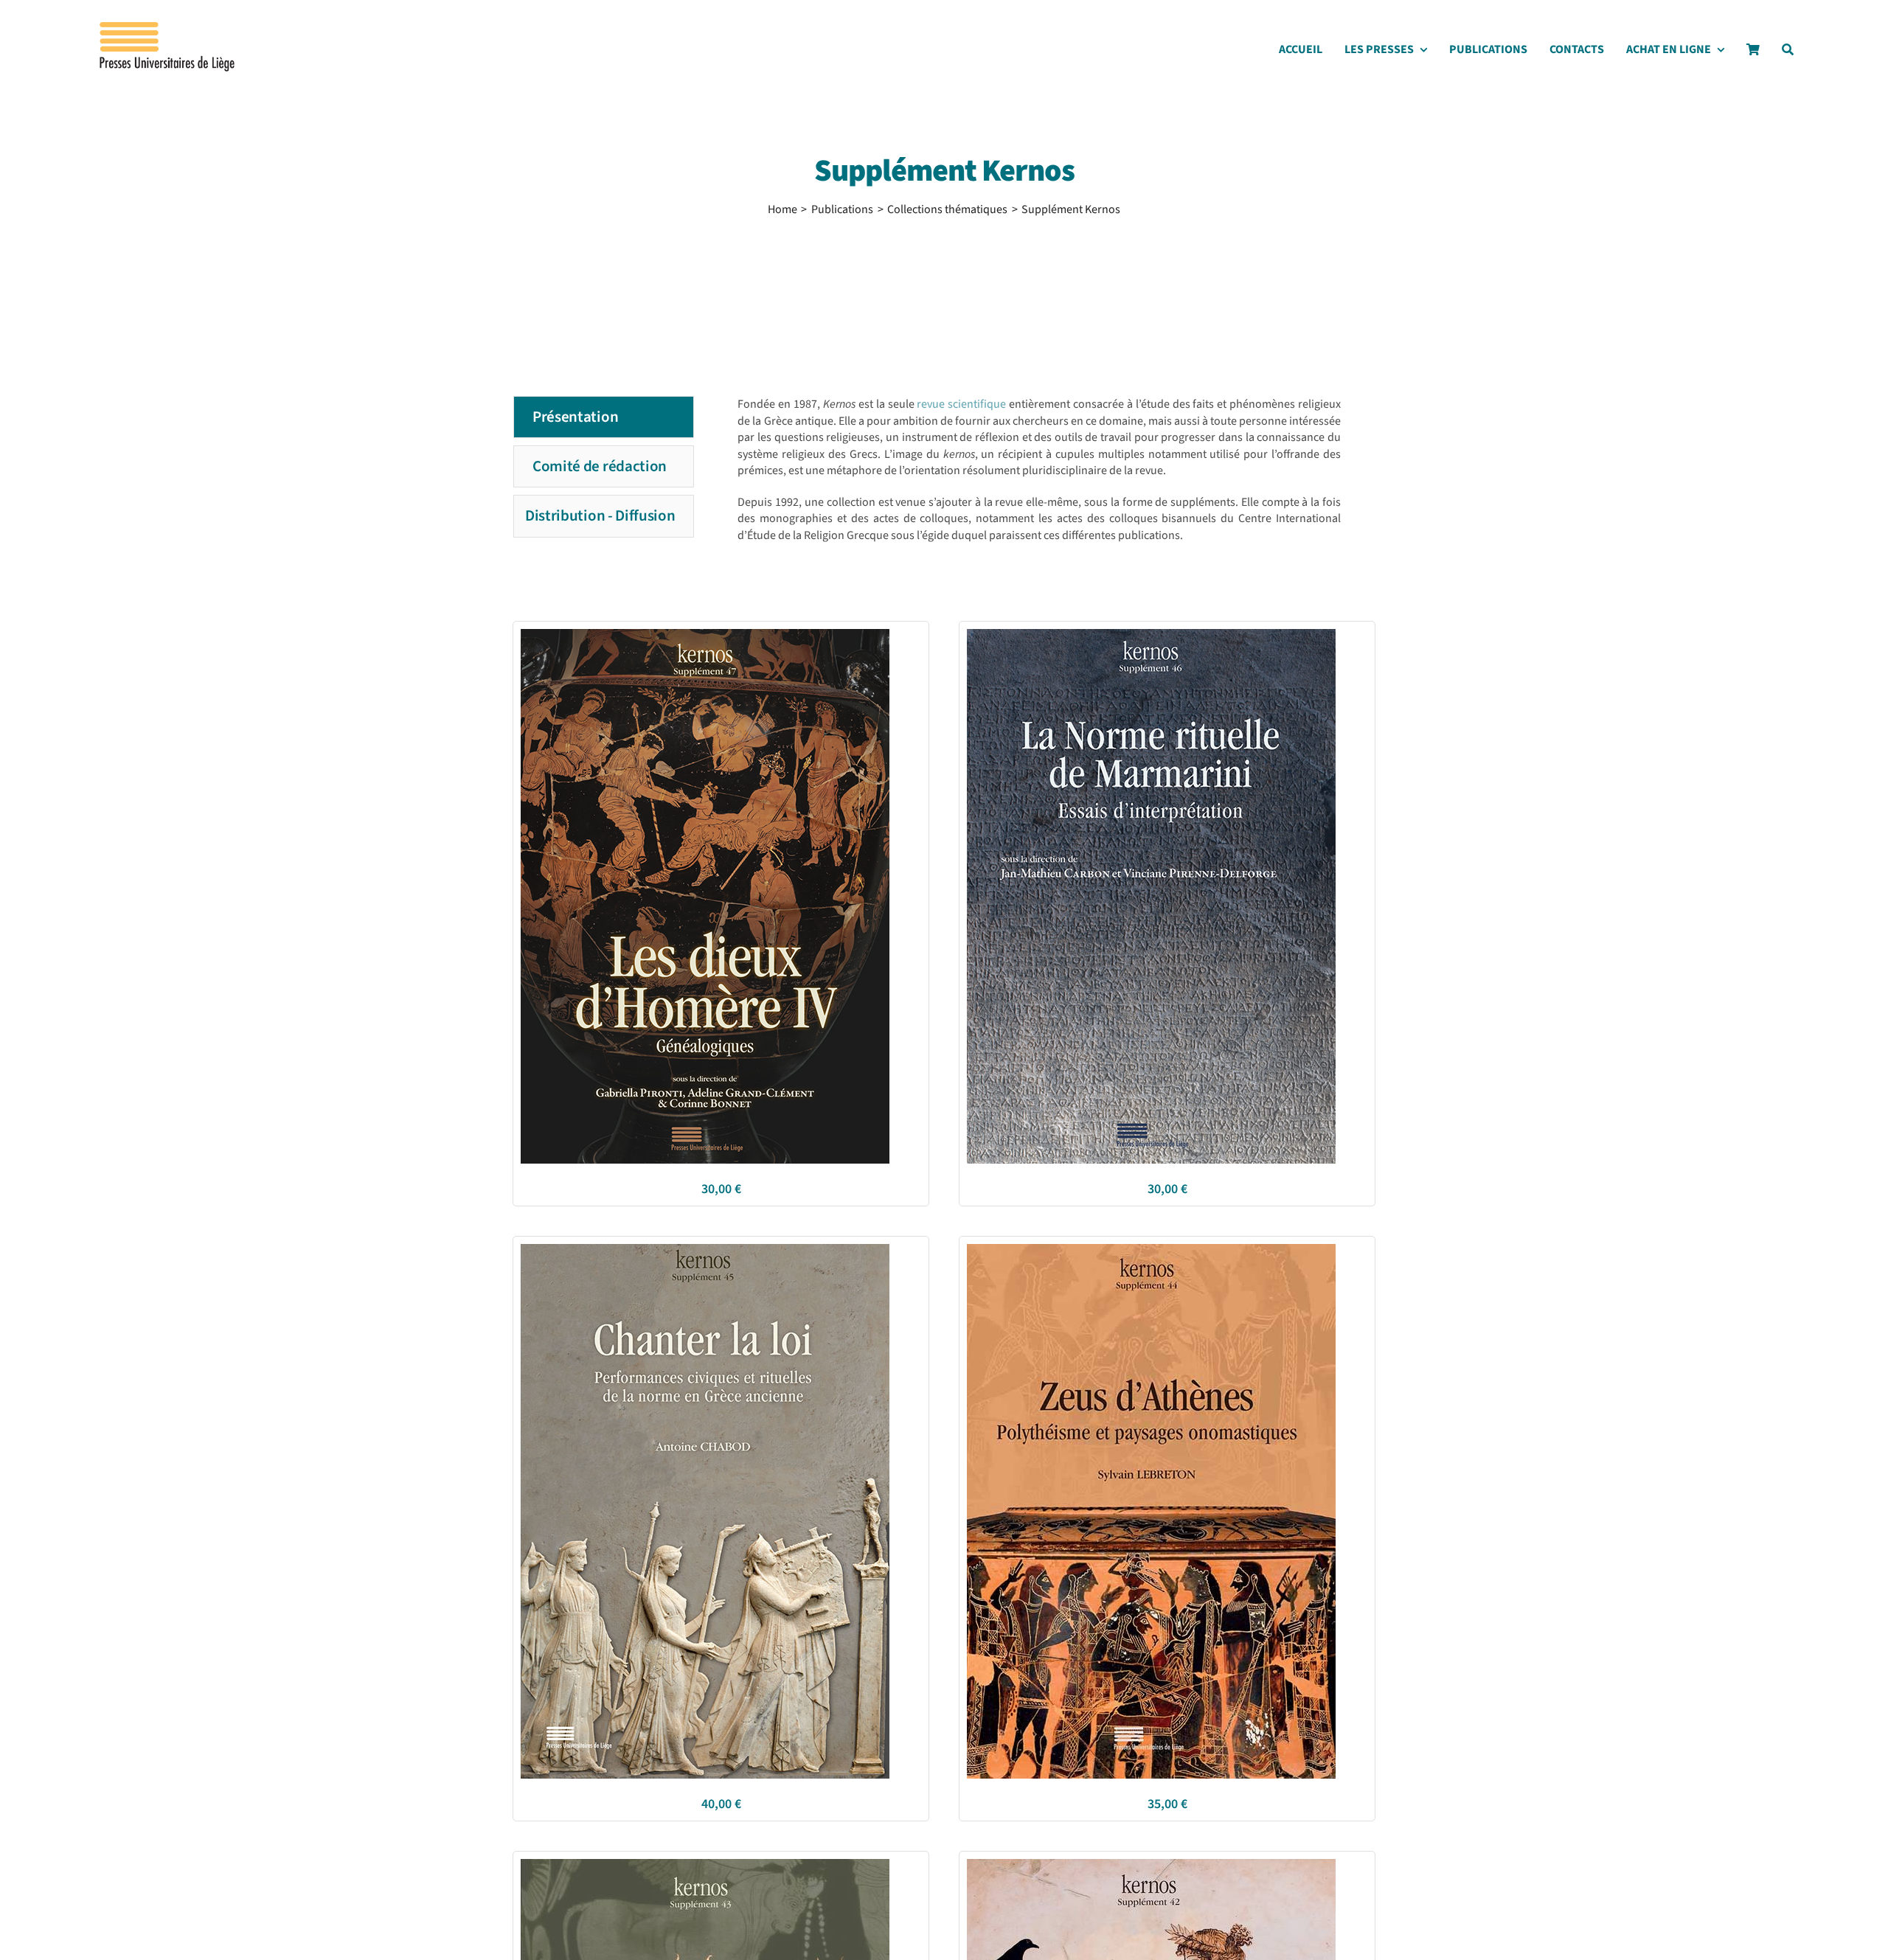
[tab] (604, 417)
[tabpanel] (1032, 490)
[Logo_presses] (168, 28)
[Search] (1788, 53)
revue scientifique (961, 404)
